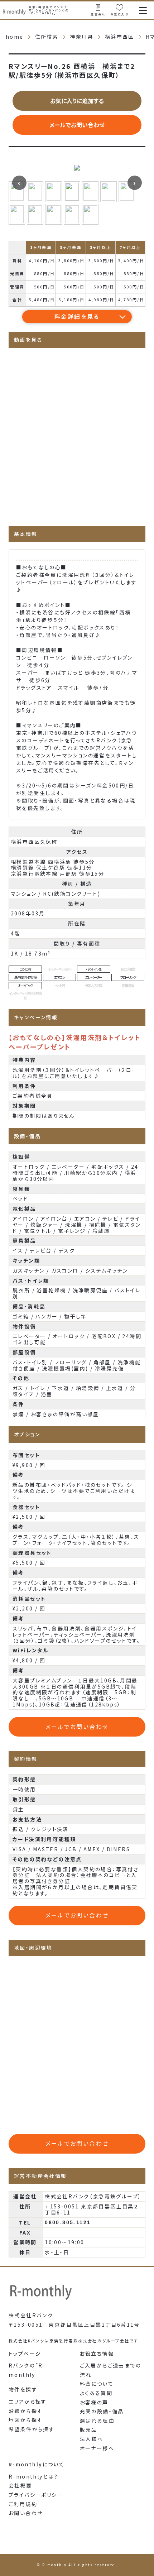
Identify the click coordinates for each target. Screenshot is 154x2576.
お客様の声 (94, 2402)
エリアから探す (28, 2402)
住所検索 (47, 37)
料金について (97, 2384)
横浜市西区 (120, 37)
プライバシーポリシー (36, 2495)
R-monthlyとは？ (33, 2476)
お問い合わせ (26, 2513)
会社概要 (20, 2485)
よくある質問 (96, 2393)
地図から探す (26, 2420)
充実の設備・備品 (102, 2411)
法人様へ (92, 2439)
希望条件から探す (32, 2429)
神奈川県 (82, 37)
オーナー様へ (97, 2448)
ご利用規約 (23, 2504)
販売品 (89, 2429)
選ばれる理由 (97, 2421)
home (15, 37)
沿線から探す (26, 2411)
